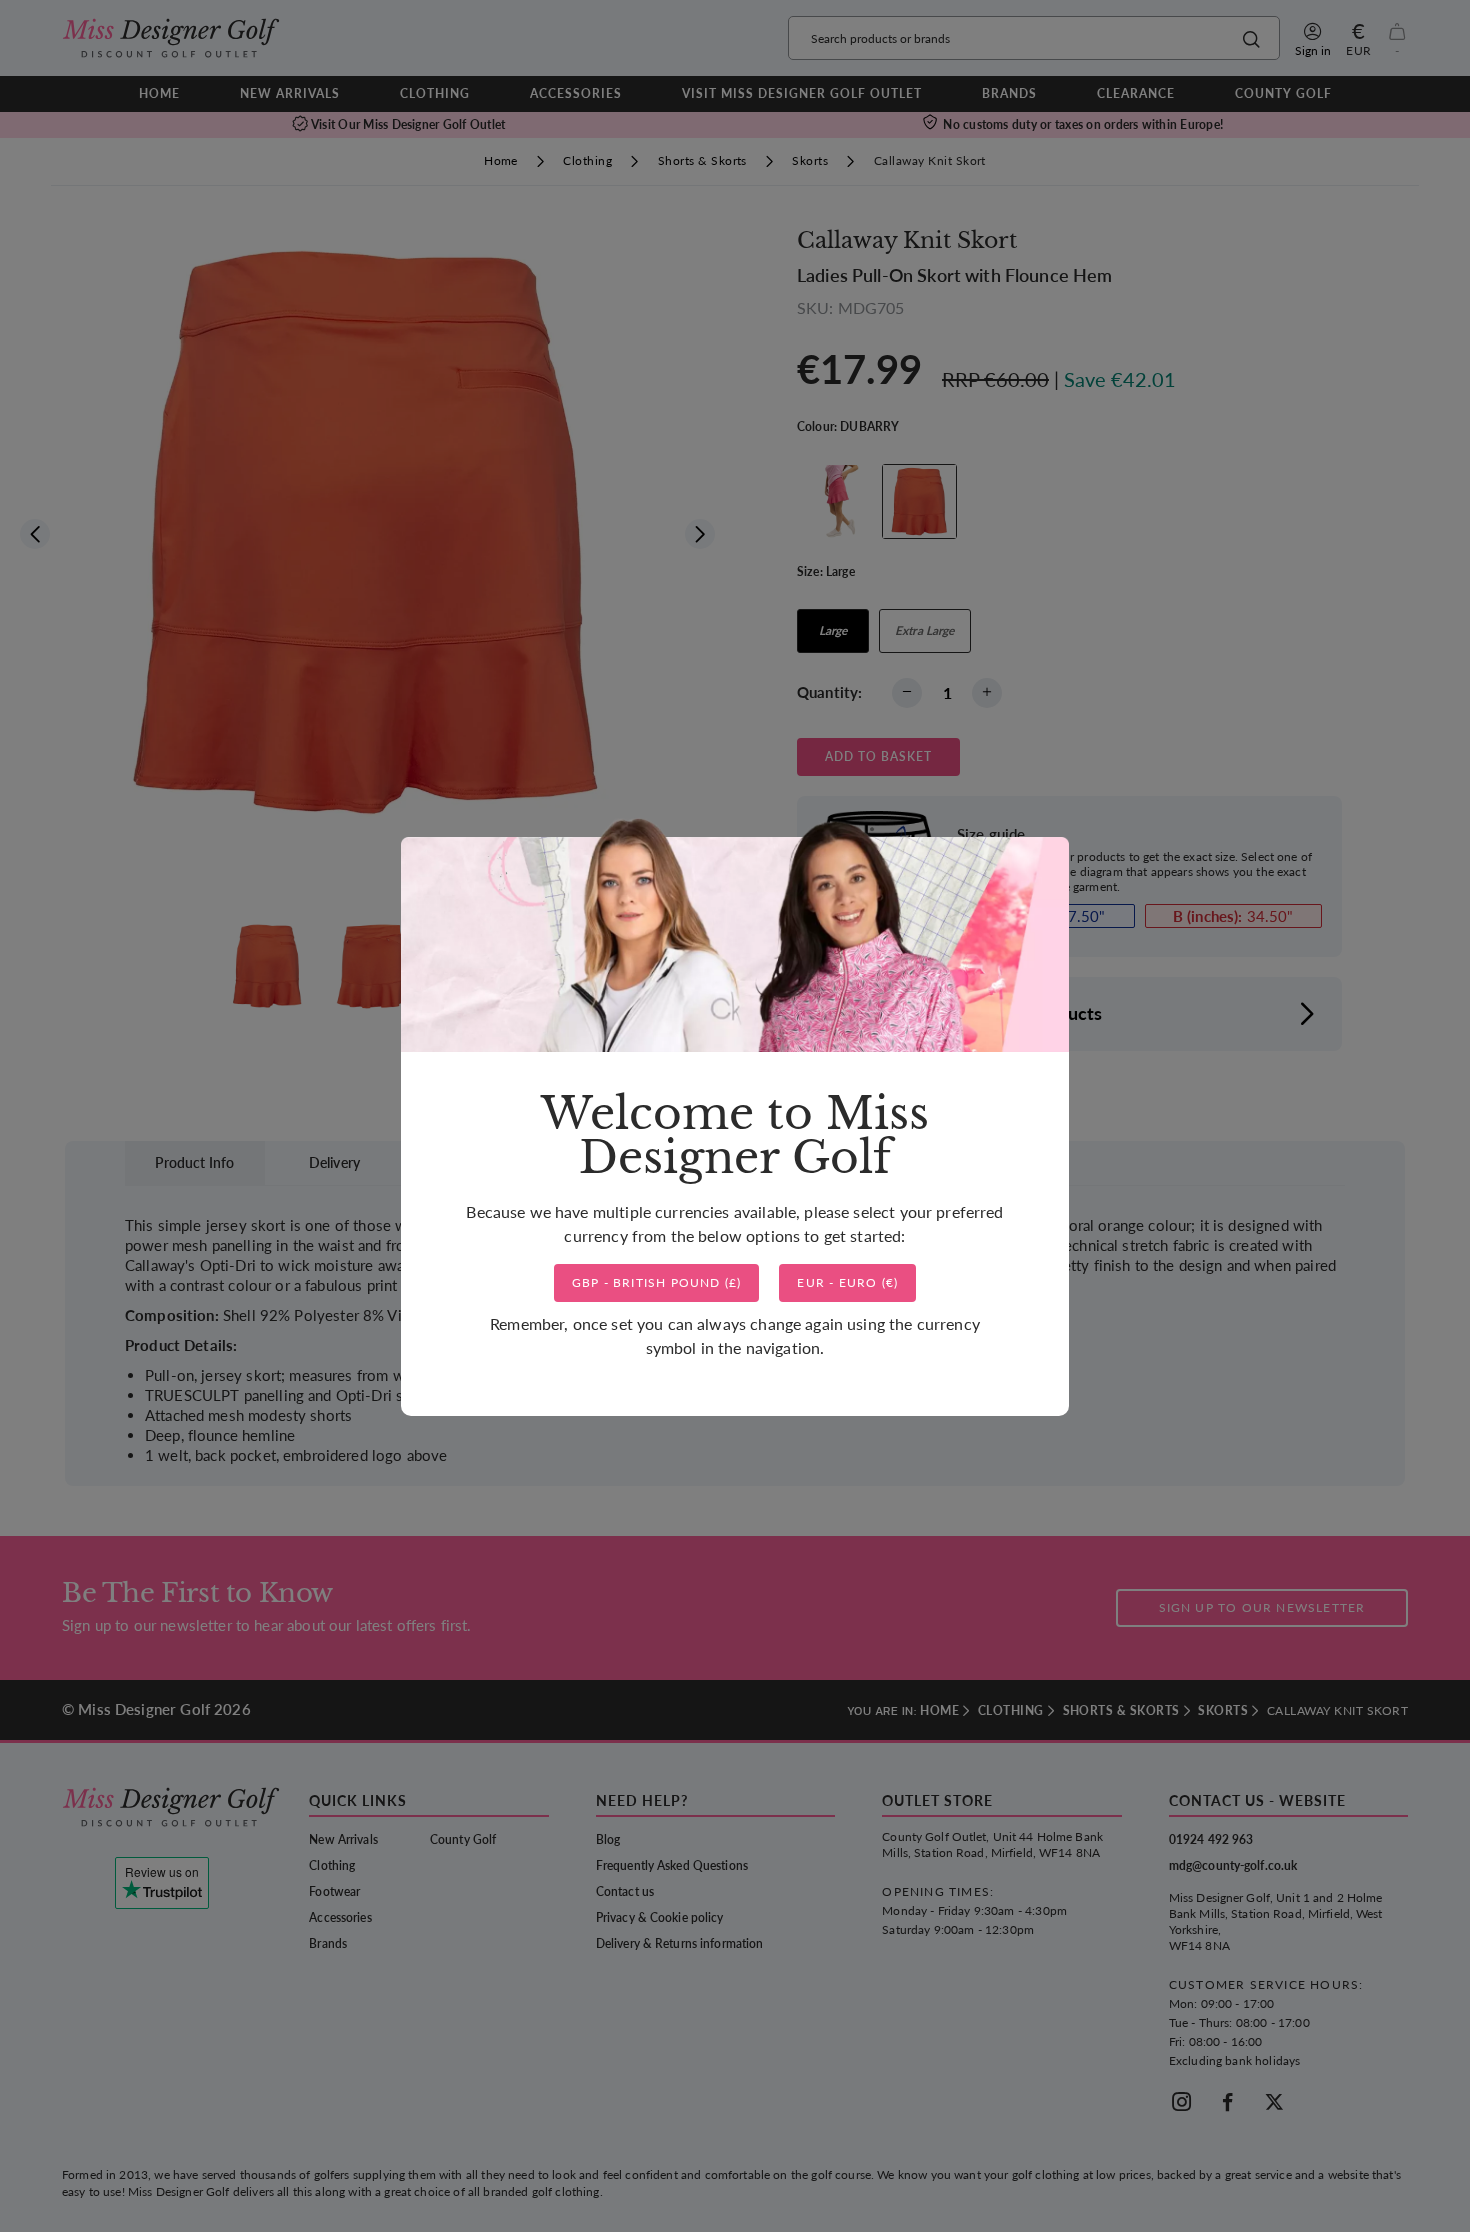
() (657, 1282)
